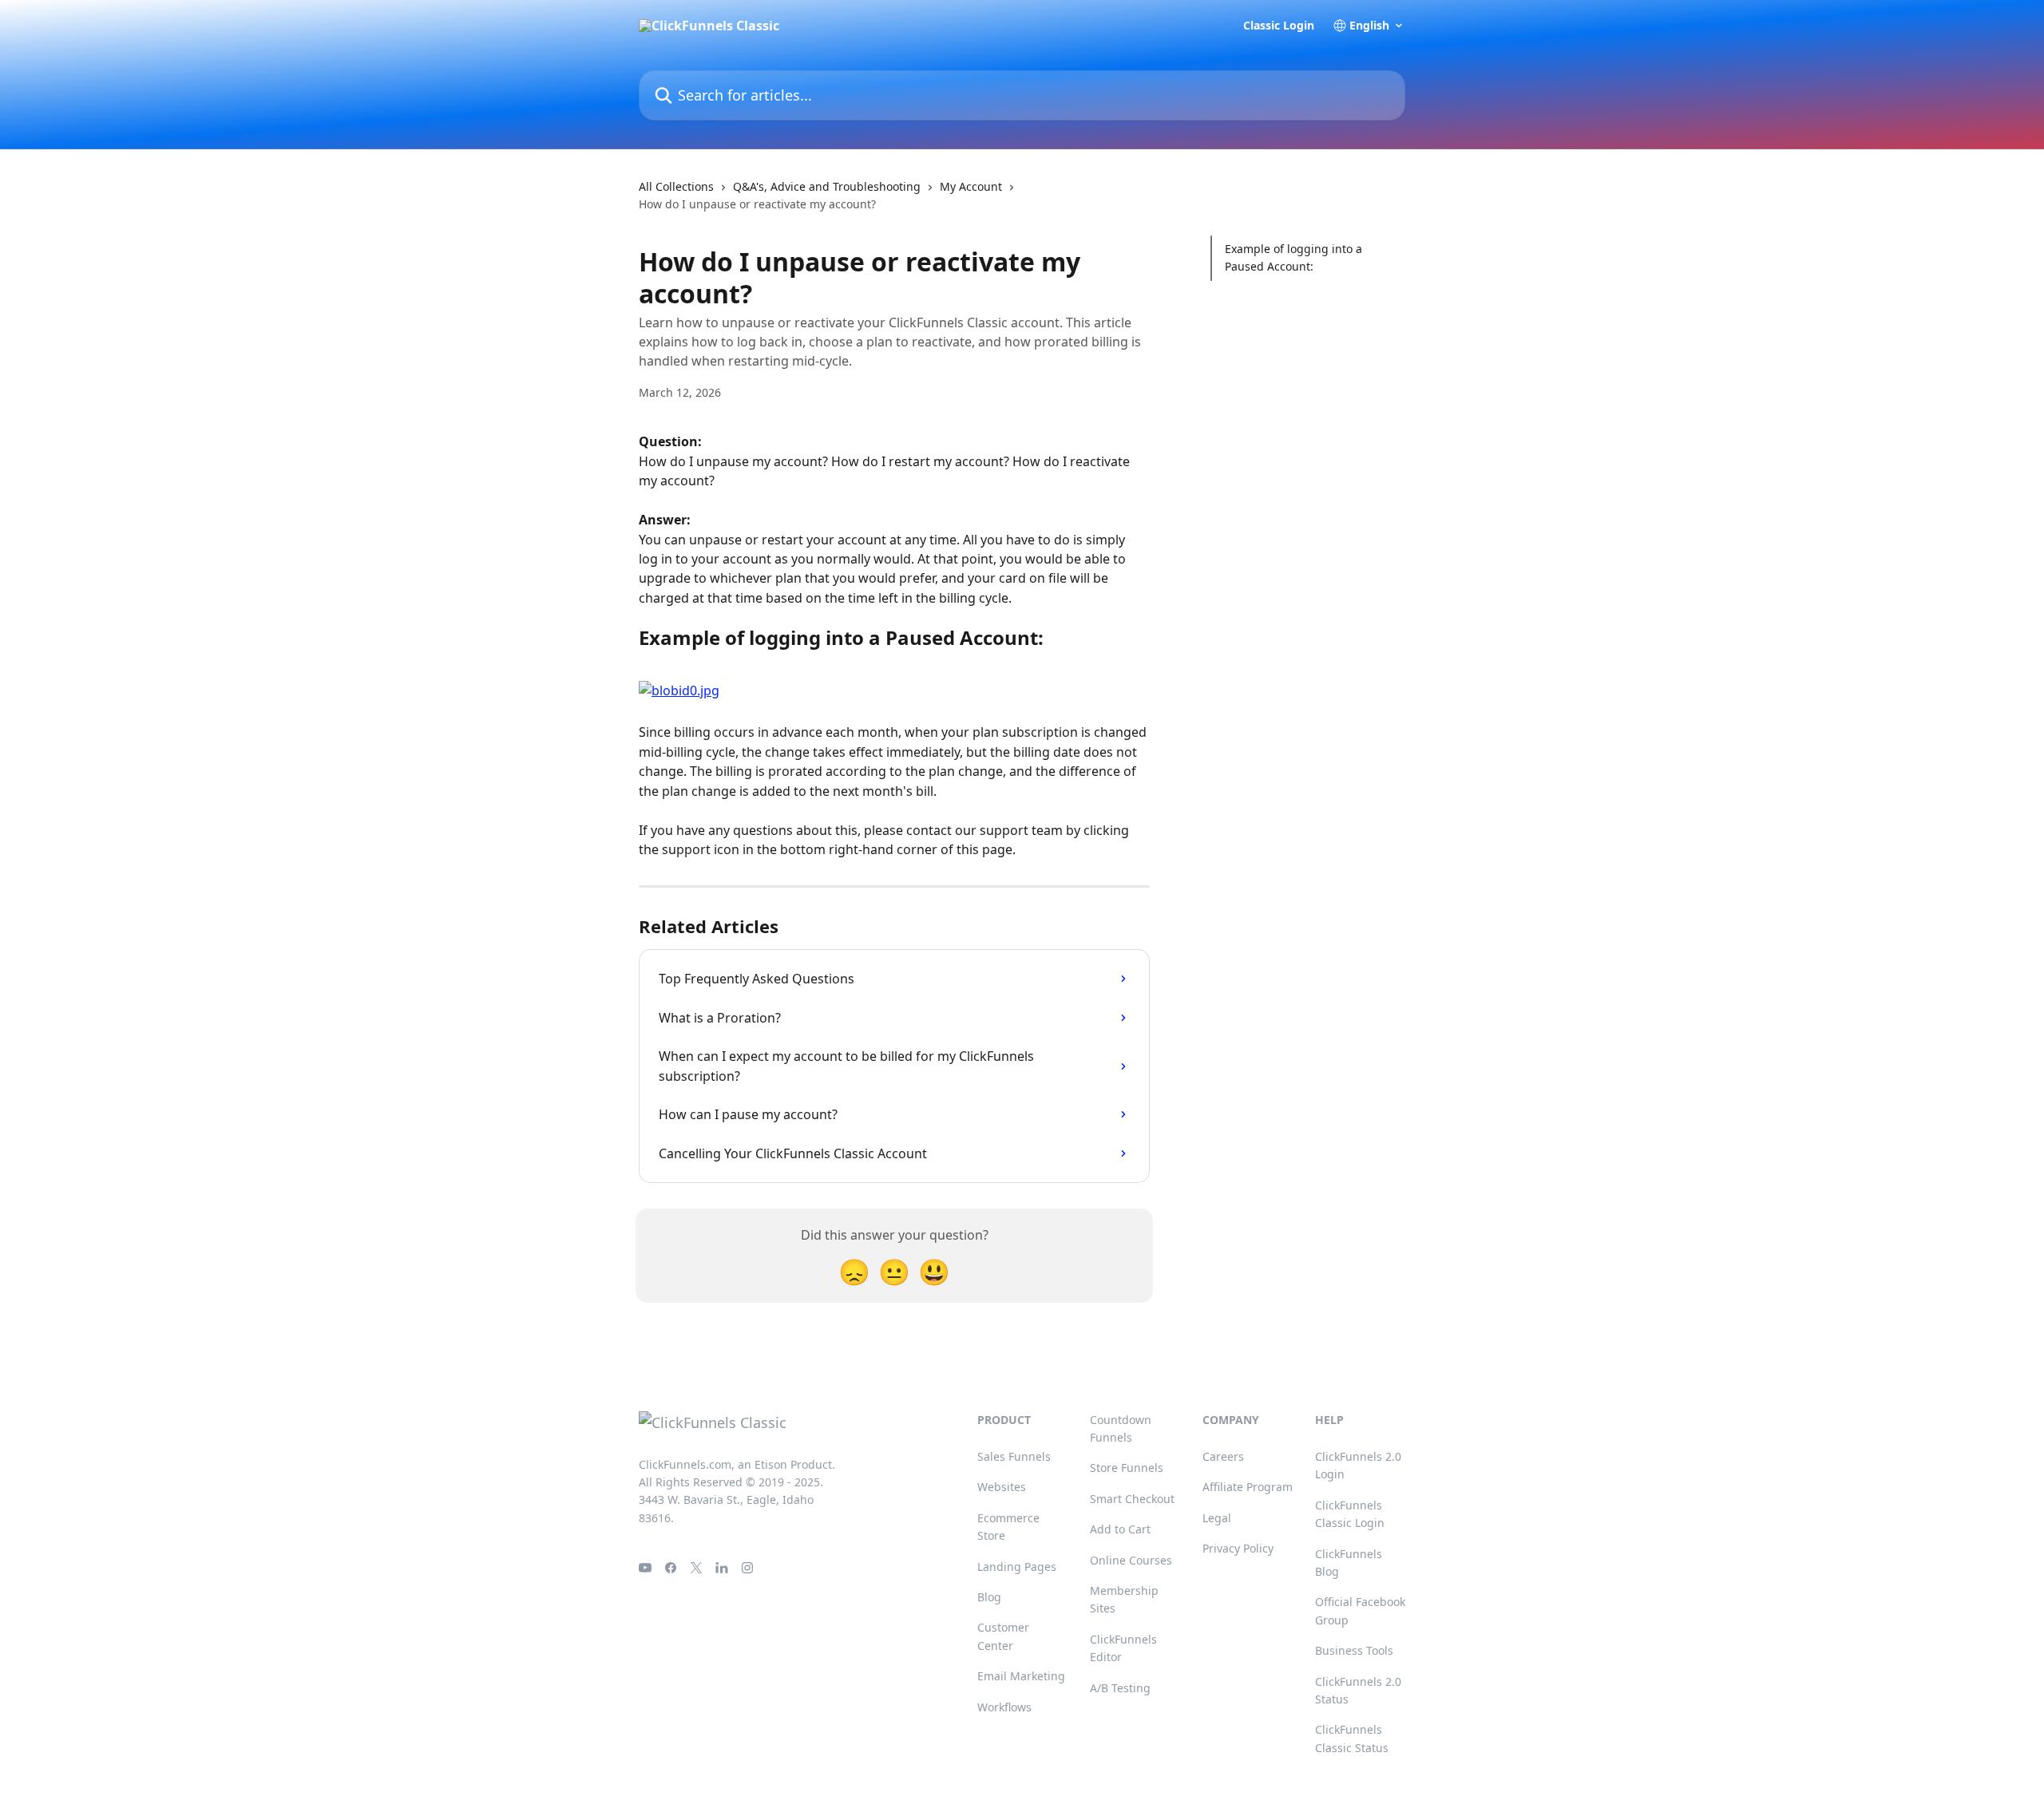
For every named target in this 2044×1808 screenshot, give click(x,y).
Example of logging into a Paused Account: (1293, 257)
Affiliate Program (1248, 1487)
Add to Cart (1120, 1529)
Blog (989, 1597)
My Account (971, 186)
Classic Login (1279, 26)
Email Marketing (1021, 1676)
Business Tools (1354, 1650)
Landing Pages (1017, 1567)
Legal (1217, 1518)
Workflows (1004, 1707)
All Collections (676, 186)
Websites (1002, 1487)
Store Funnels (1127, 1468)
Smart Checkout (1132, 1499)
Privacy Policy (1238, 1548)
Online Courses (1131, 1560)
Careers (1223, 1456)
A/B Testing (1120, 1688)
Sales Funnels (1014, 1456)
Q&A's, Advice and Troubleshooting (827, 186)
